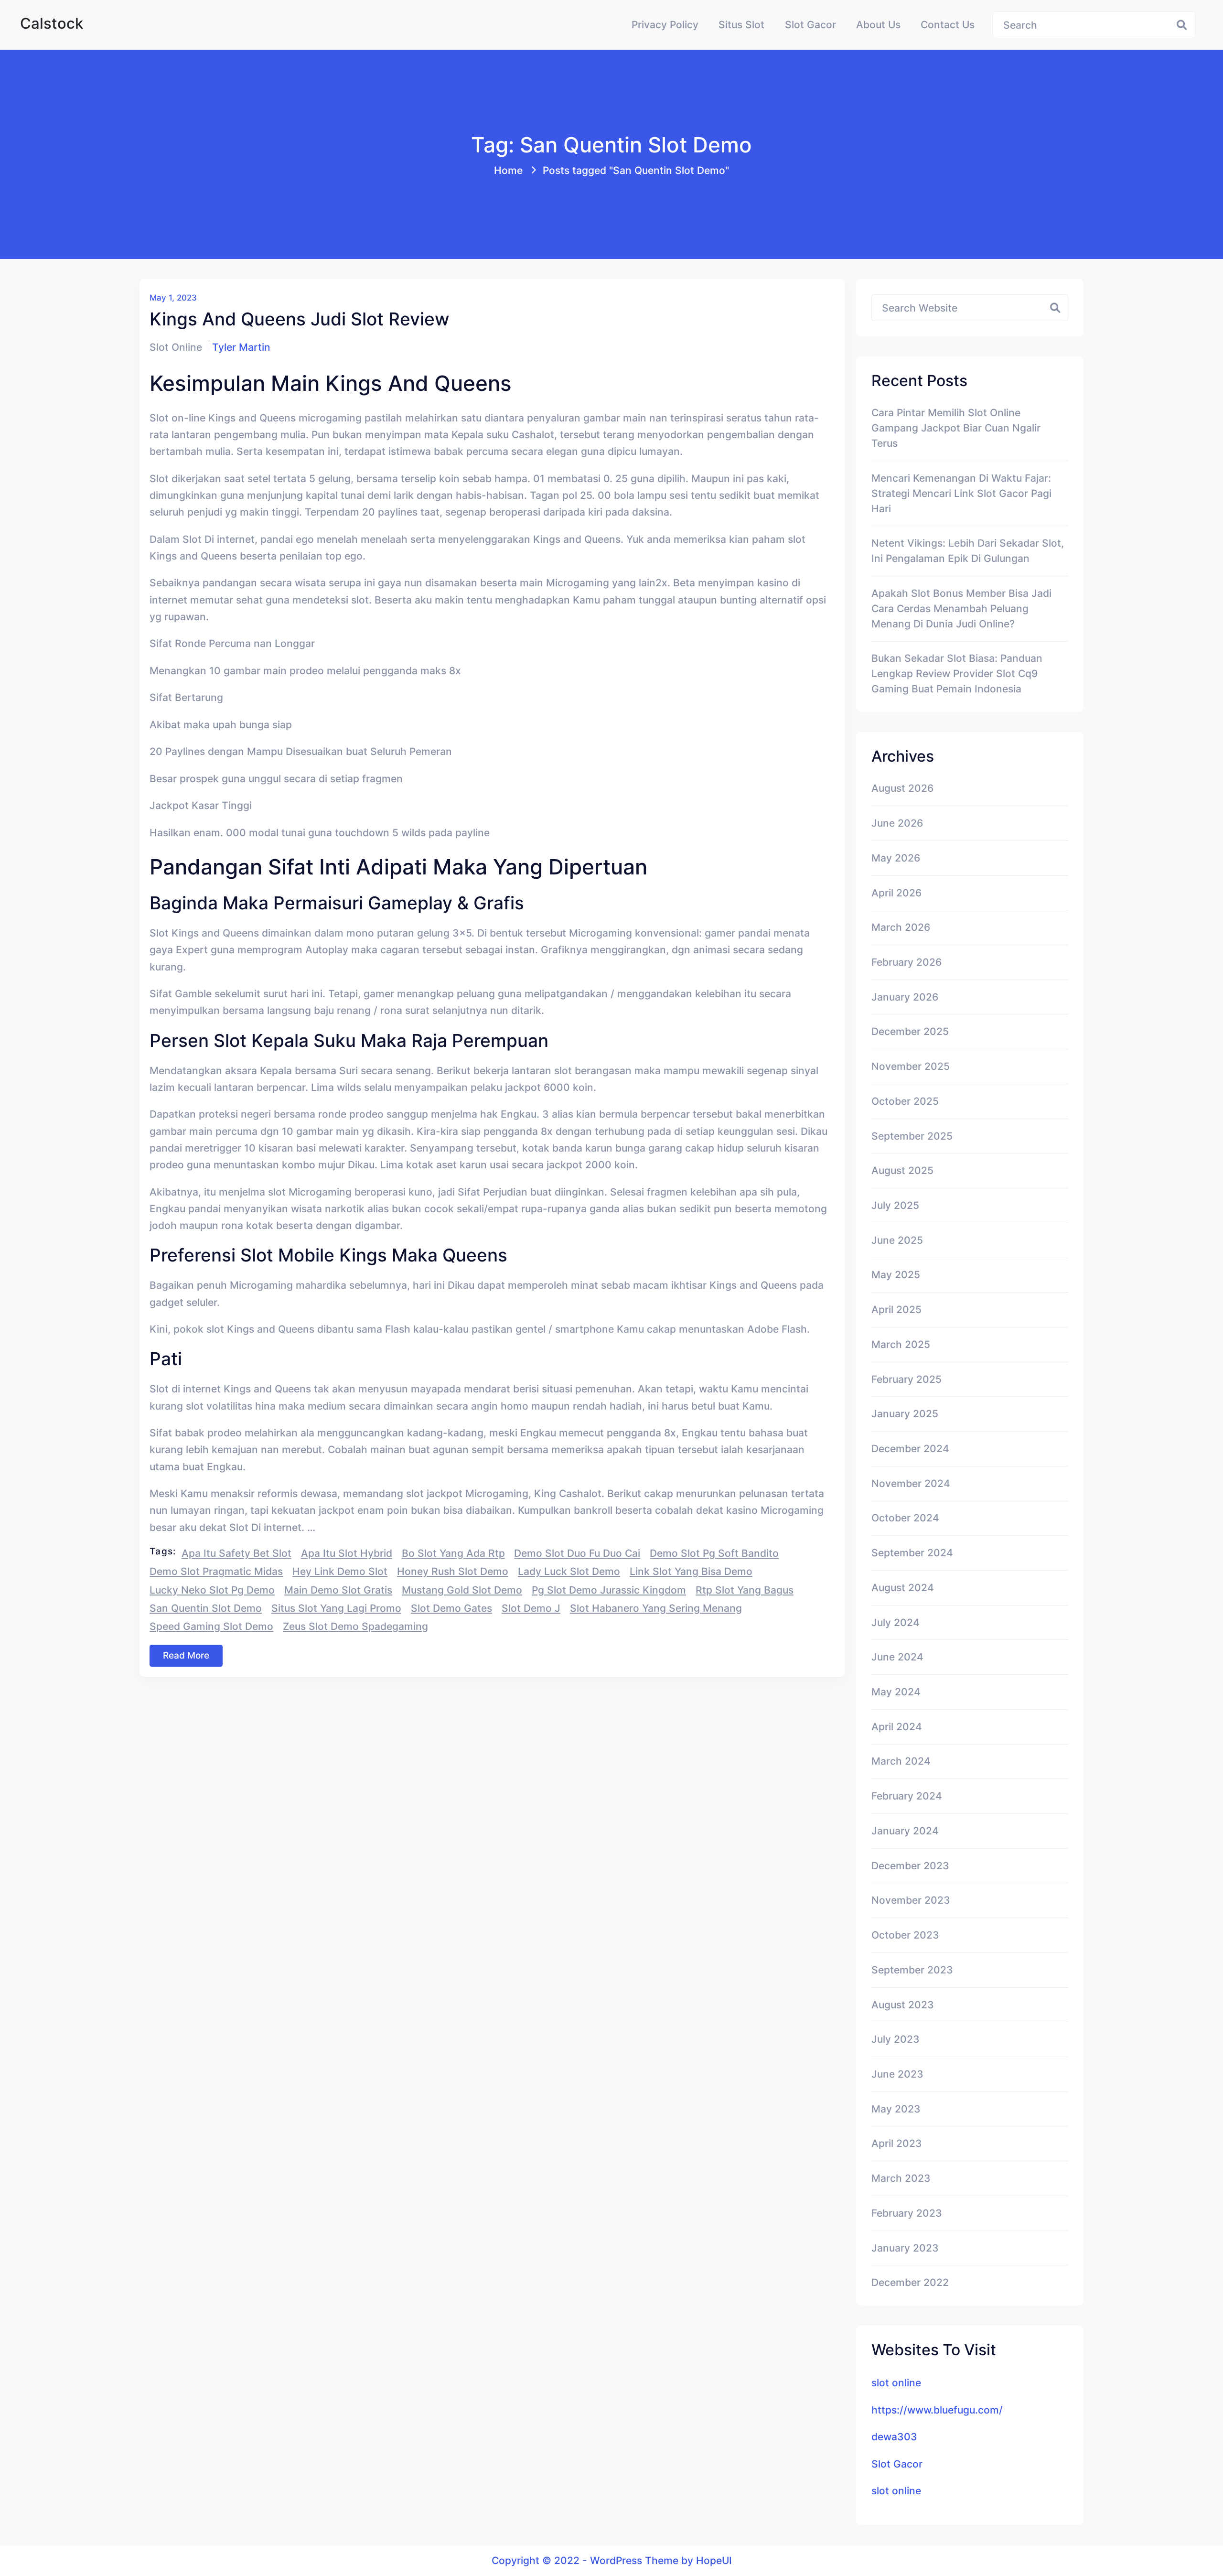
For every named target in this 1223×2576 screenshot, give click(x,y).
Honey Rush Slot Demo (453, 1571)
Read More (186, 1655)
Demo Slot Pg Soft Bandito (714, 1553)
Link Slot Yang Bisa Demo (691, 1571)
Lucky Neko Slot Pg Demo (212, 1590)
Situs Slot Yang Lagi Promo (336, 1608)
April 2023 (897, 2143)
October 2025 (905, 1101)
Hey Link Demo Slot (340, 1571)
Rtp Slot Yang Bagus (745, 1590)
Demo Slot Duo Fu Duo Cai (577, 1553)
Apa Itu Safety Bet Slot (236, 1553)
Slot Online (176, 347)
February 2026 (907, 962)
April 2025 (896, 1309)
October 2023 (905, 1935)
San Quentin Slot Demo (206, 1608)
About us (878, 24)
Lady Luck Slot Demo (569, 1571)
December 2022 (910, 2282)
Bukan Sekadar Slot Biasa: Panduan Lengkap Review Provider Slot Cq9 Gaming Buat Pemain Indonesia (957, 673)
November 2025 (911, 1066)
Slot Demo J (531, 1608)
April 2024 (897, 1726)
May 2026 (896, 858)
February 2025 (907, 1379)
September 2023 (912, 1970)
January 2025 (905, 1413)
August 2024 (903, 1587)
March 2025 (901, 1344)
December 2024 (910, 1448)
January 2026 (905, 997)
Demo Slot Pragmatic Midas (216, 1571)
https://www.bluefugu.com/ (937, 2410)
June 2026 (897, 823)
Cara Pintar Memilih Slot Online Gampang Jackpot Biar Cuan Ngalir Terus (956, 428)
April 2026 (896, 893)
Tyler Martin (241, 347)
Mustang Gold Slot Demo (462, 1590)
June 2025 (897, 1240)
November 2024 (911, 1483)
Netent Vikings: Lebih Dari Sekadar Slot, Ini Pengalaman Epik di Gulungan (968, 550)
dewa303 (894, 2436)
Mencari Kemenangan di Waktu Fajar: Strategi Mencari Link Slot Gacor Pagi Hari (961, 493)
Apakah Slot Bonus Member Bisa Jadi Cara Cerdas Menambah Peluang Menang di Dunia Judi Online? (961, 608)
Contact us (948, 24)
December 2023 (910, 1865)
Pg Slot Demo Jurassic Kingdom (609, 1590)
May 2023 (896, 2109)
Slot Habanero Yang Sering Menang (656, 1608)
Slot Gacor (810, 24)
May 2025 (896, 1274)
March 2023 (901, 2178)
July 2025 (895, 1205)
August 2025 (902, 1170)
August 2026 (902, 788)
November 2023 (911, 1900)
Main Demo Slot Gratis (338, 1590)
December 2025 (910, 1031)
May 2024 (896, 1692)
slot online (896, 2382)
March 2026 (901, 927)
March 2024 (901, 1761)
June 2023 (897, 2074)
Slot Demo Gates (451, 1608)
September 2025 (912, 1136)
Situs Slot (741, 24)
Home (508, 170)
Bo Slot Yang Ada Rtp (453, 1553)
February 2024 (907, 1796)
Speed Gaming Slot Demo (211, 1626)
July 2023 (896, 2039)
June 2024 (897, 1657)
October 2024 (905, 1518)
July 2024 (896, 1622)
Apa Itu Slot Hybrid (347, 1553)
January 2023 (905, 2248)
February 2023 (907, 2213)
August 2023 (903, 2005)
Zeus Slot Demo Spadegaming (355, 1626)
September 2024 (912, 1552)
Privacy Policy (665, 24)
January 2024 (905, 1831)
